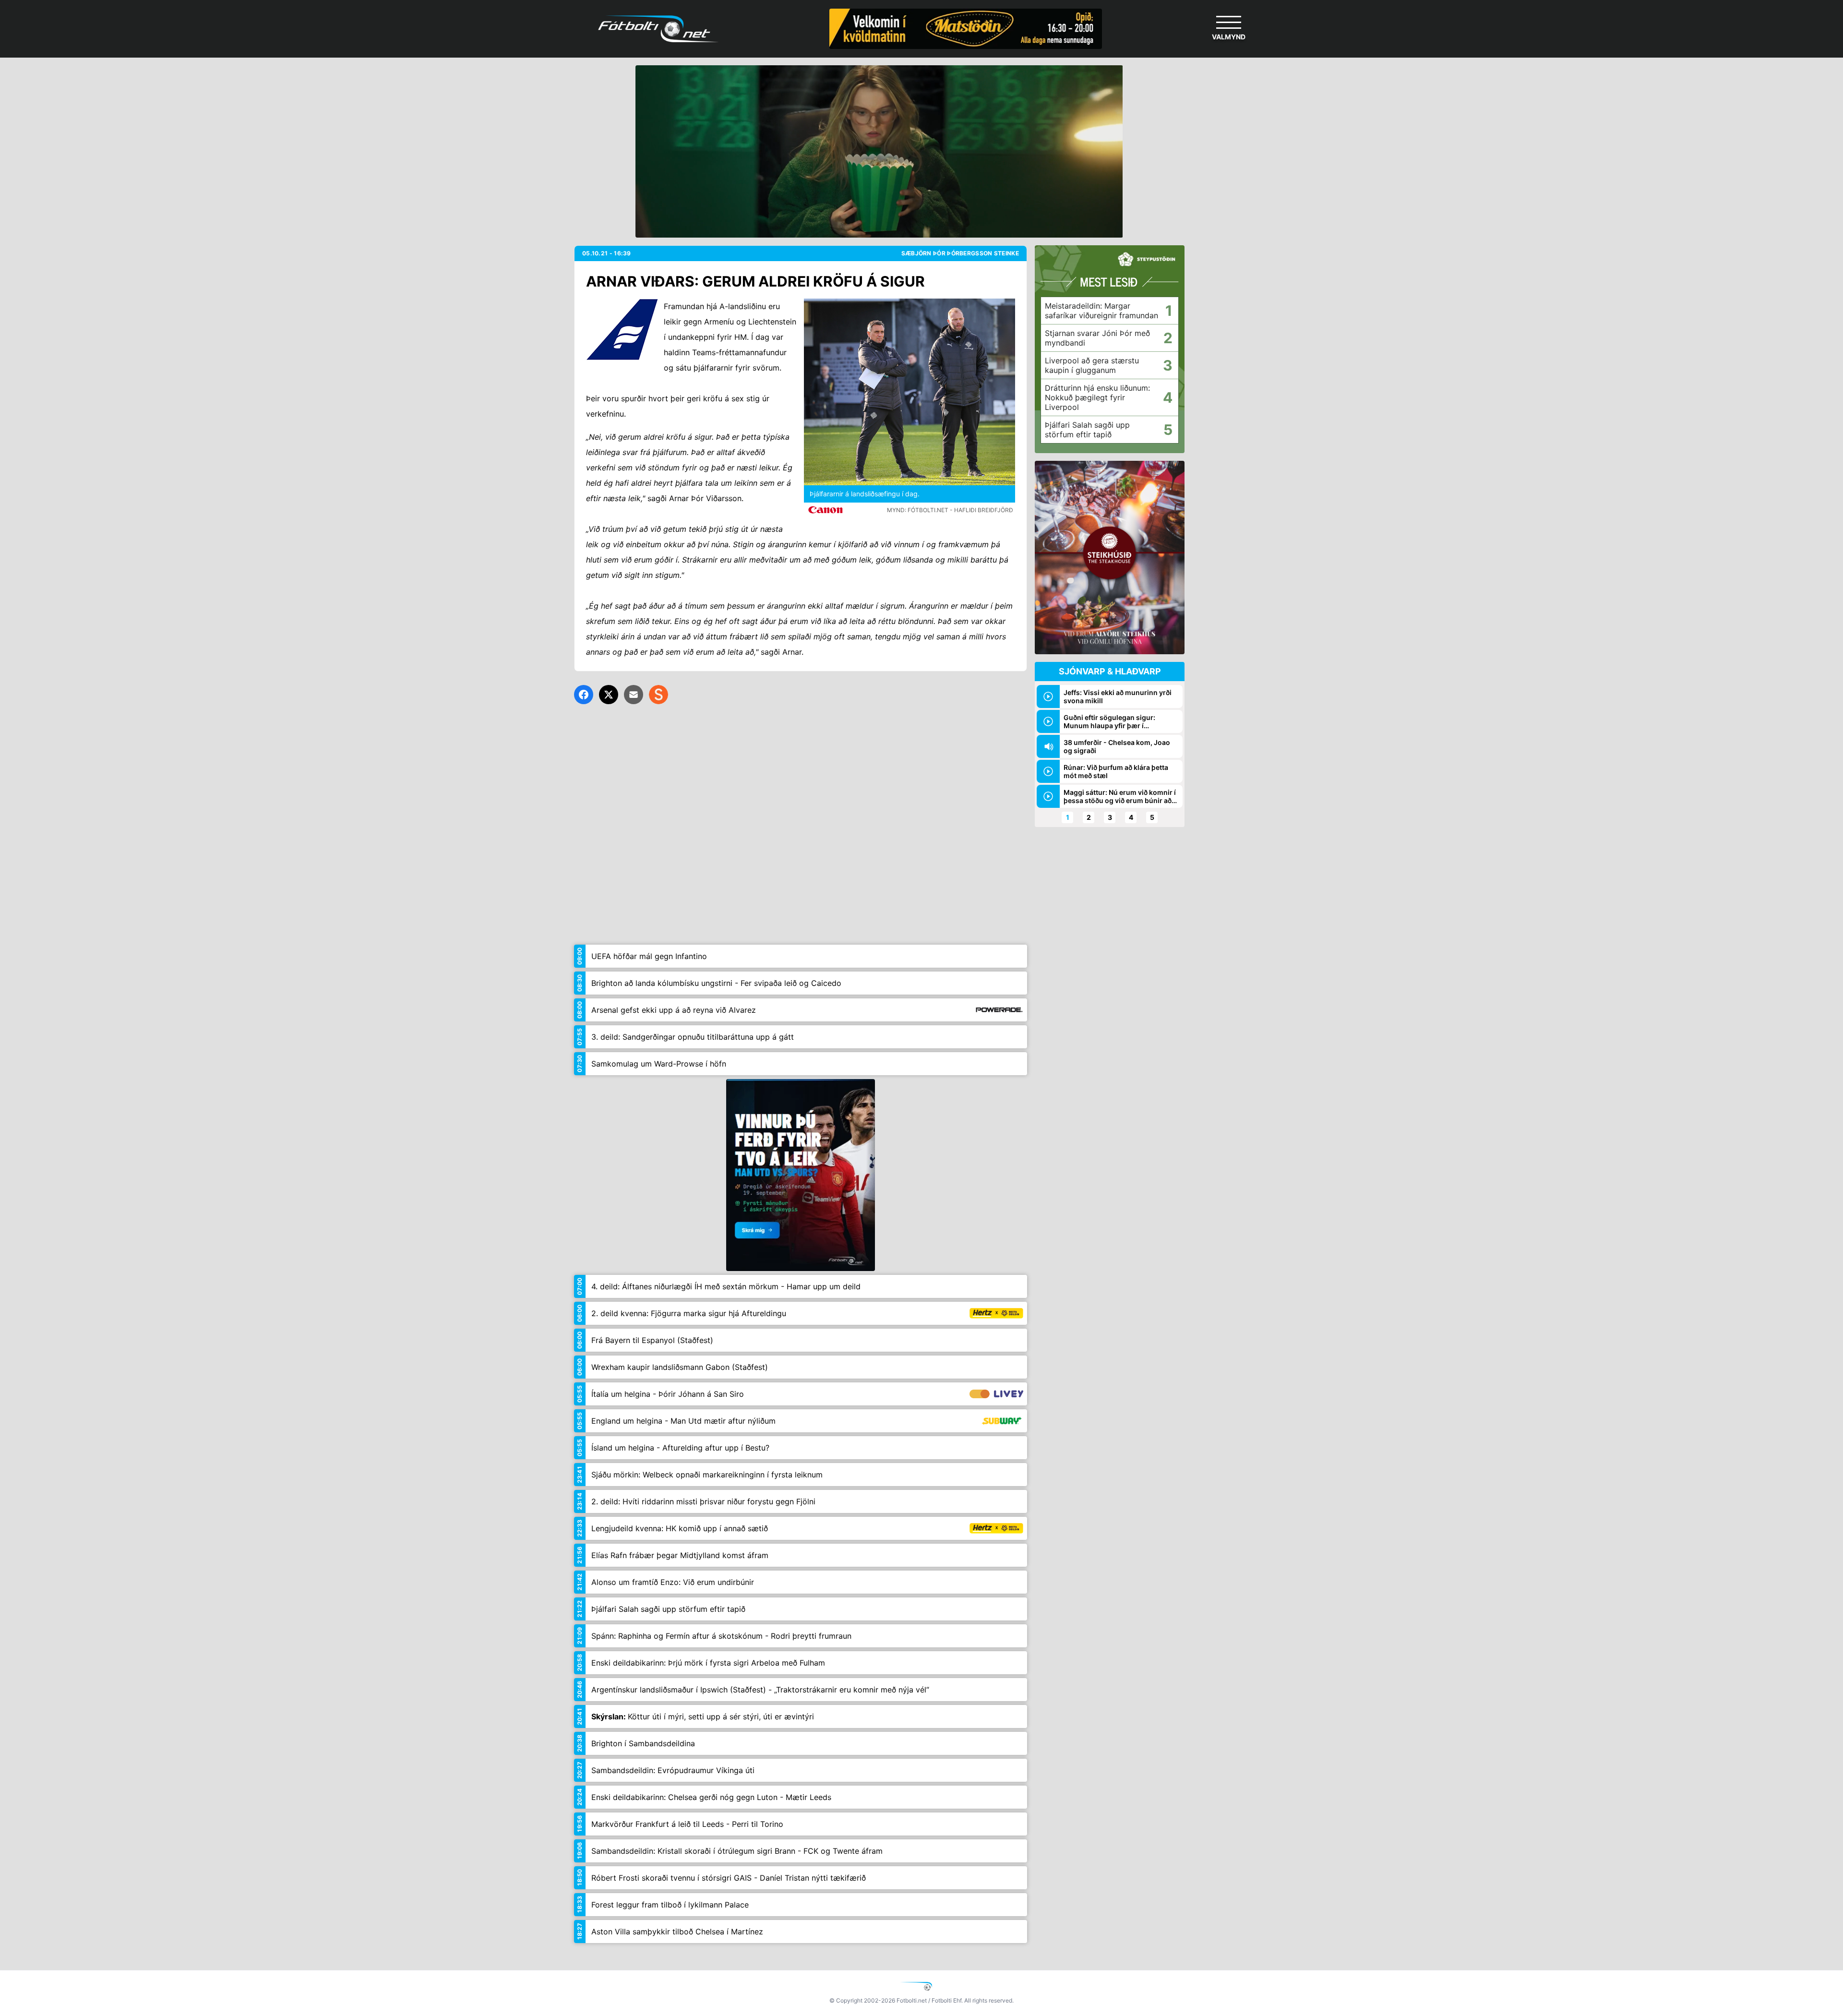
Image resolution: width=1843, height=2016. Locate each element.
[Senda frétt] (634, 695)
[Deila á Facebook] (584, 695)
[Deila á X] (609, 695)
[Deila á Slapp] (658, 695)
